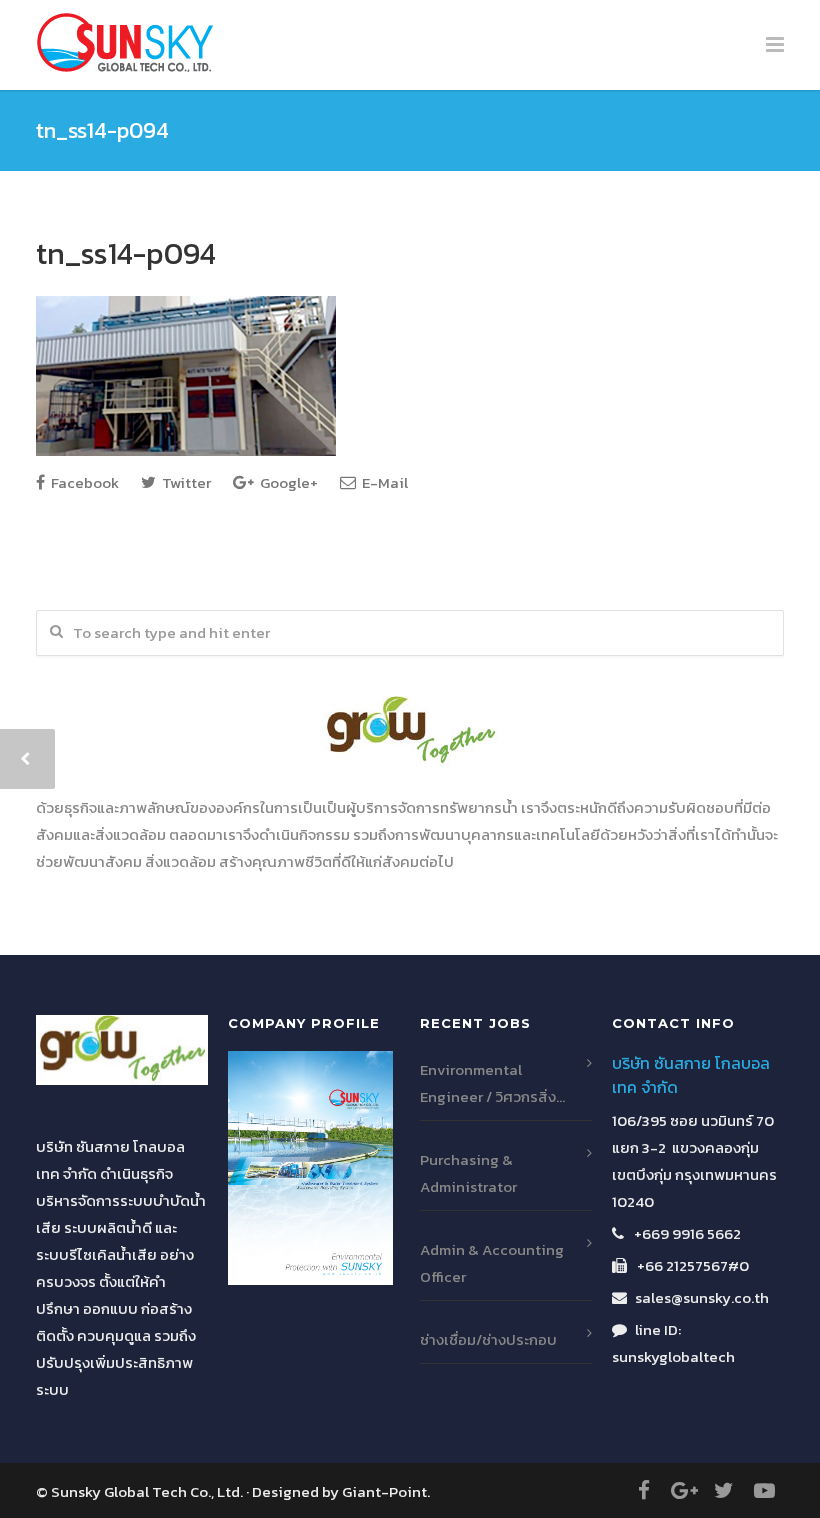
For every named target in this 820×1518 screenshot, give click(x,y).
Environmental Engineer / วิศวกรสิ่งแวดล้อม (488, 1084)
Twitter (185, 482)
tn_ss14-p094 (126, 253)
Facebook (83, 482)
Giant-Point (384, 1491)
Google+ (287, 482)
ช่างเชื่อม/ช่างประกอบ (488, 1339)
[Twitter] (724, 1491)
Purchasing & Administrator (468, 1173)
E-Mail (383, 482)
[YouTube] (764, 1491)
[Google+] (684, 1491)
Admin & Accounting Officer (492, 1263)
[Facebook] (644, 1491)
